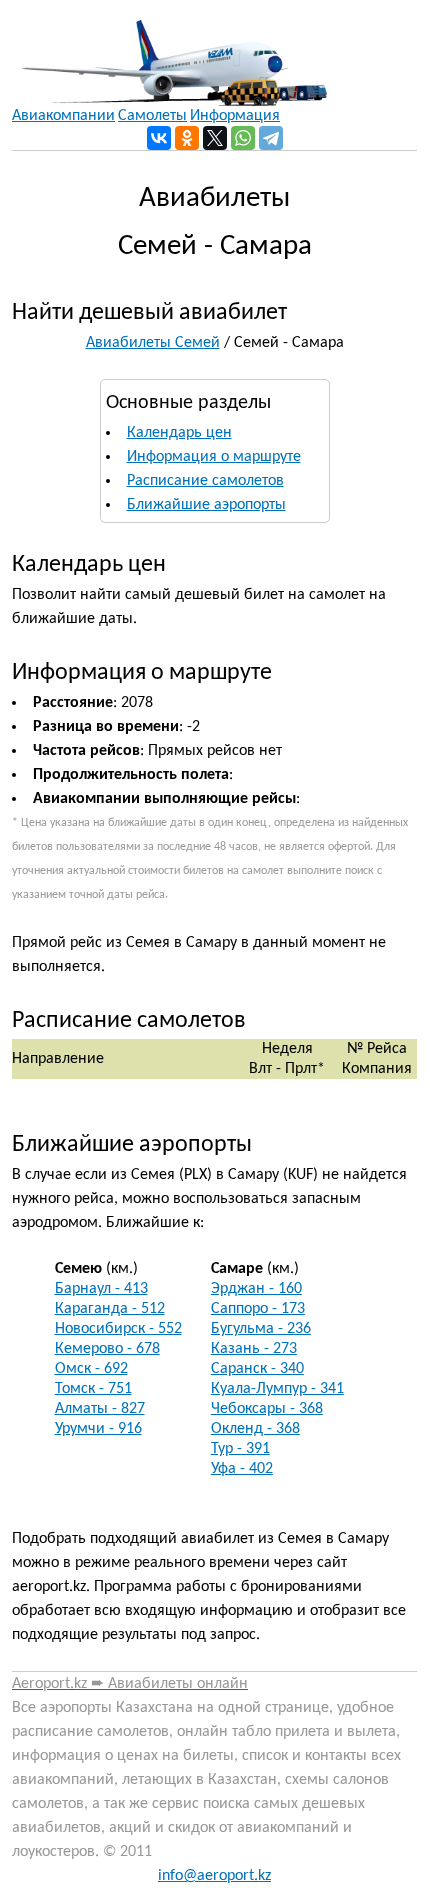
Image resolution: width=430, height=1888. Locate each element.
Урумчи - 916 (98, 1429)
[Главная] (169, 53)
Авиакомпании (63, 116)
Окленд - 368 (255, 1429)
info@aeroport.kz (214, 1876)
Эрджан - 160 (256, 1289)
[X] (215, 138)
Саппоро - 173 (258, 1309)
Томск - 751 (93, 1389)
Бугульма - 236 (261, 1329)
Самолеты (152, 116)
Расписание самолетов (205, 481)
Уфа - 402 (242, 1469)
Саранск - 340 (257, 1369)
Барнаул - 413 (101, 1289)
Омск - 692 (91, 1369)
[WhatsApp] (243, 138)
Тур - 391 (240, 1449)
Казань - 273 (254, 1349)
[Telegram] (271, 138)
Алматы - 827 (100, 1409)
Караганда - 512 (110, 1309)
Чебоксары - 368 (267, 1409)
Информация (235, 116)
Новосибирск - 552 (118, 1329)
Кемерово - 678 (107, 1349)
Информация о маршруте (214, 457)
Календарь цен (179, 433)
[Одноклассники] (187, 138)
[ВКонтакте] (159, 138)
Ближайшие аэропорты (206, 505)
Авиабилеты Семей (153, 343)
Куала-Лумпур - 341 (277, 1389)
